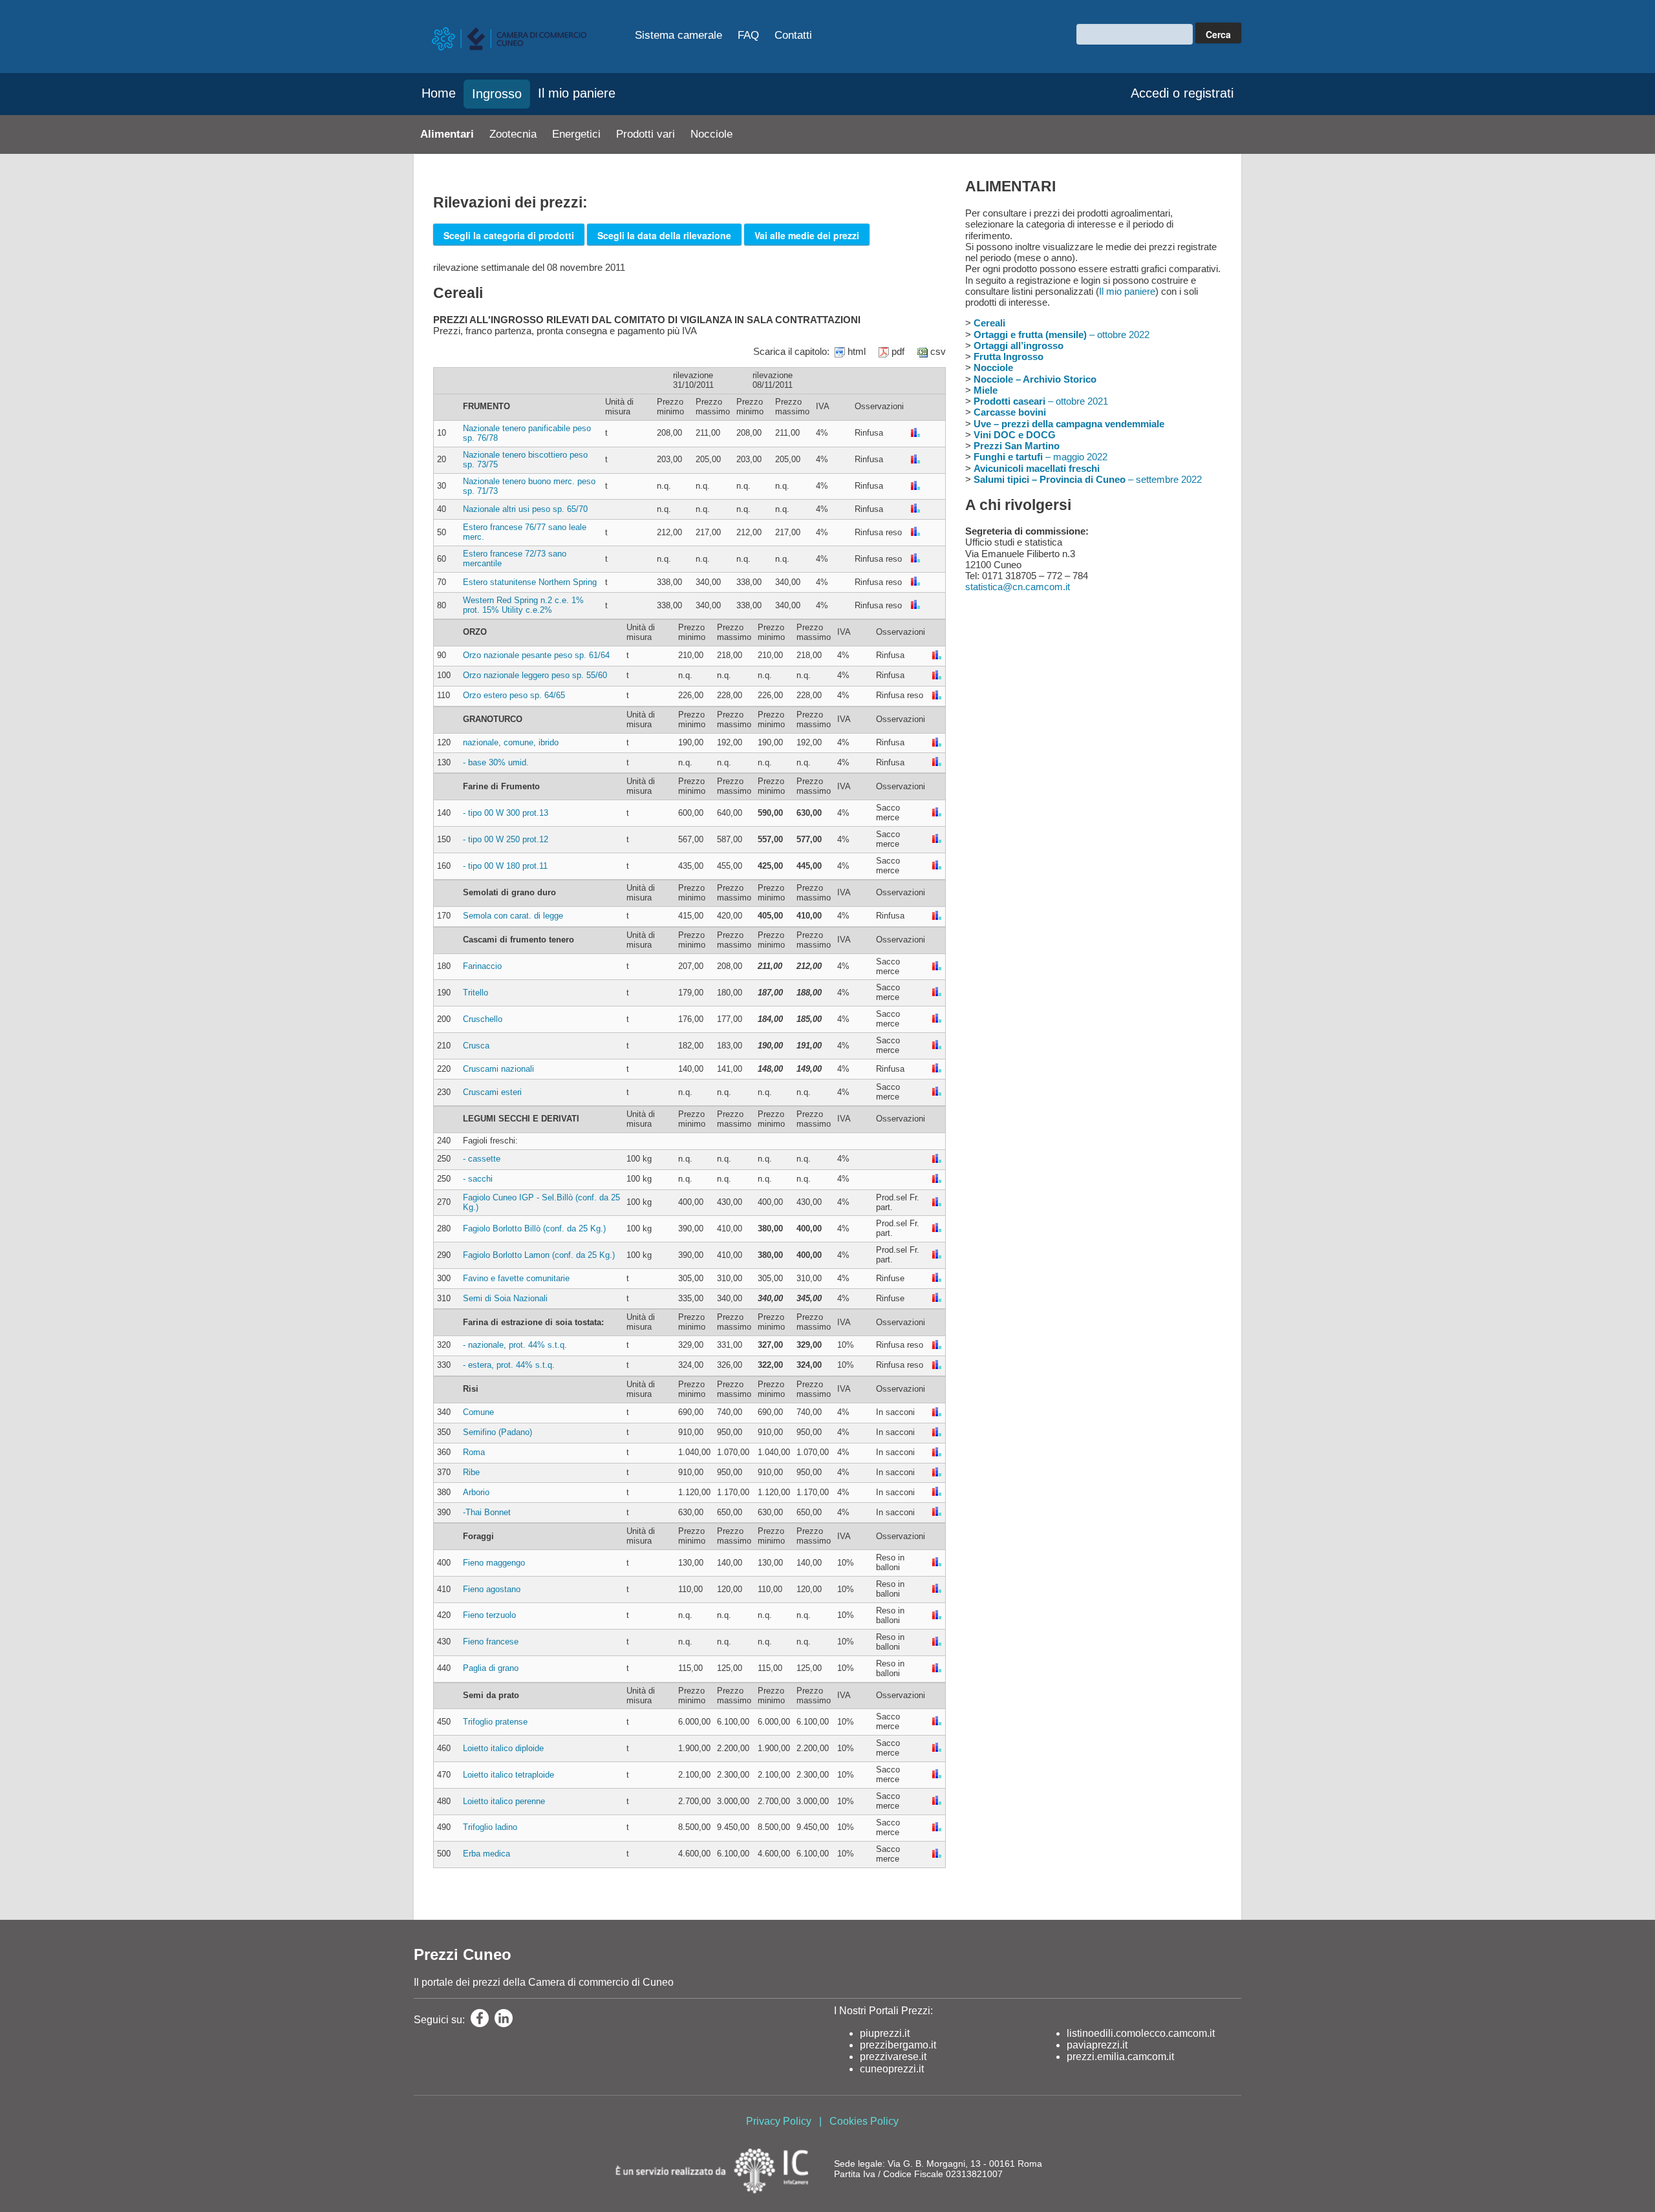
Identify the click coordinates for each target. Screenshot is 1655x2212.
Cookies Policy (864, 2121)
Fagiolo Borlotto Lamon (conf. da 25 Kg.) (539, 1255)
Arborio (476, 1492)
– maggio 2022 (1041, 457)
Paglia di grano (491, 1668)
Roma (474, 1452)
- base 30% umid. (496, 762)
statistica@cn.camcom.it (1018, 587)
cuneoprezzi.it (892, 2069)
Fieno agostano (492, 1589)
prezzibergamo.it (898, 2045)
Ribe (471, 1472)
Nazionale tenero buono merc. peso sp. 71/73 (529, 486)
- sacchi (478, 1179)
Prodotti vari (646, 134)
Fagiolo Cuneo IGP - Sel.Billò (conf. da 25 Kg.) (541, 1202)
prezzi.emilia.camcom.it (1120, 2057)
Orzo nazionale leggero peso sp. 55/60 (535, 675)
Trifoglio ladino (490, 1827)
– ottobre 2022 (1062, 335)
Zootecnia (513, 134)
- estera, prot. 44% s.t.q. (509, 1365)
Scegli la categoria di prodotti (509, 235)
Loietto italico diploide (503, 1748)
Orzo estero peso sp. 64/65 (514, 695)
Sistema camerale (678, 35)
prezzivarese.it (893, 2057)
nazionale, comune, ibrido (511, 742)
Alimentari (447, 134)
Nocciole (711, 134)
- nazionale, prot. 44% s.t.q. (515, 1345)
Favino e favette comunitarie (516, 1278)
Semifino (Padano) (497, 1432)
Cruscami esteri (492, 1092)
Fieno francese (491, 1642)
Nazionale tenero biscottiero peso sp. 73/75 (525, 460)
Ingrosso (497, 94)
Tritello (475, 993)
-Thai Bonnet (487, 1512)
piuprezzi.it (885, 2033)
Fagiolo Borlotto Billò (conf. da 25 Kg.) (534, 1228)
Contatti (793, 35)
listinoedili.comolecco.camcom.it (1141, 2033)
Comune (478, 1412)
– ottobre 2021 (1041, 401)
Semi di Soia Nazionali (505, 1298)
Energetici (576, 134)
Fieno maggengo (494, 1563)
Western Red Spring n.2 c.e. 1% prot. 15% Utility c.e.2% (523, 605)
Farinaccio (482, 966)
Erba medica (486, 1854)
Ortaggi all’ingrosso (1019, 346)
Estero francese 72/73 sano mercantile (515, 558)
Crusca (476, 1046)
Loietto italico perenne (504, 1801)
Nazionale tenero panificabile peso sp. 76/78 (527, 433)
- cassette (482, 1159)
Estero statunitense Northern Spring (530, 582)
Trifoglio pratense (495, 1722)
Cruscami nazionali (498, 1069)
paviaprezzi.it (1097, 2045)
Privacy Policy (779, 2121)
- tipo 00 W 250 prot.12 (506, 839)
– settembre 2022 (1088, 479)
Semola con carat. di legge (513, 916)
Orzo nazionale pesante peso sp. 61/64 (536, 655)
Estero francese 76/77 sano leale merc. (525, 532)
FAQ (748, 35)
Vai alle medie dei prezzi (807, 235)
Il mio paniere (577, 93)
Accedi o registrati (1182, 93)
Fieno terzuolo (489, 1615)
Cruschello (483, 1019)
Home (439, 93)
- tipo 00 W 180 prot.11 (505, 866)
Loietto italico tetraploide (508, 1775)
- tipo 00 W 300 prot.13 (506, 813)
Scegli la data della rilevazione (664, 235)
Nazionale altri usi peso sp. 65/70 (525, 509)
